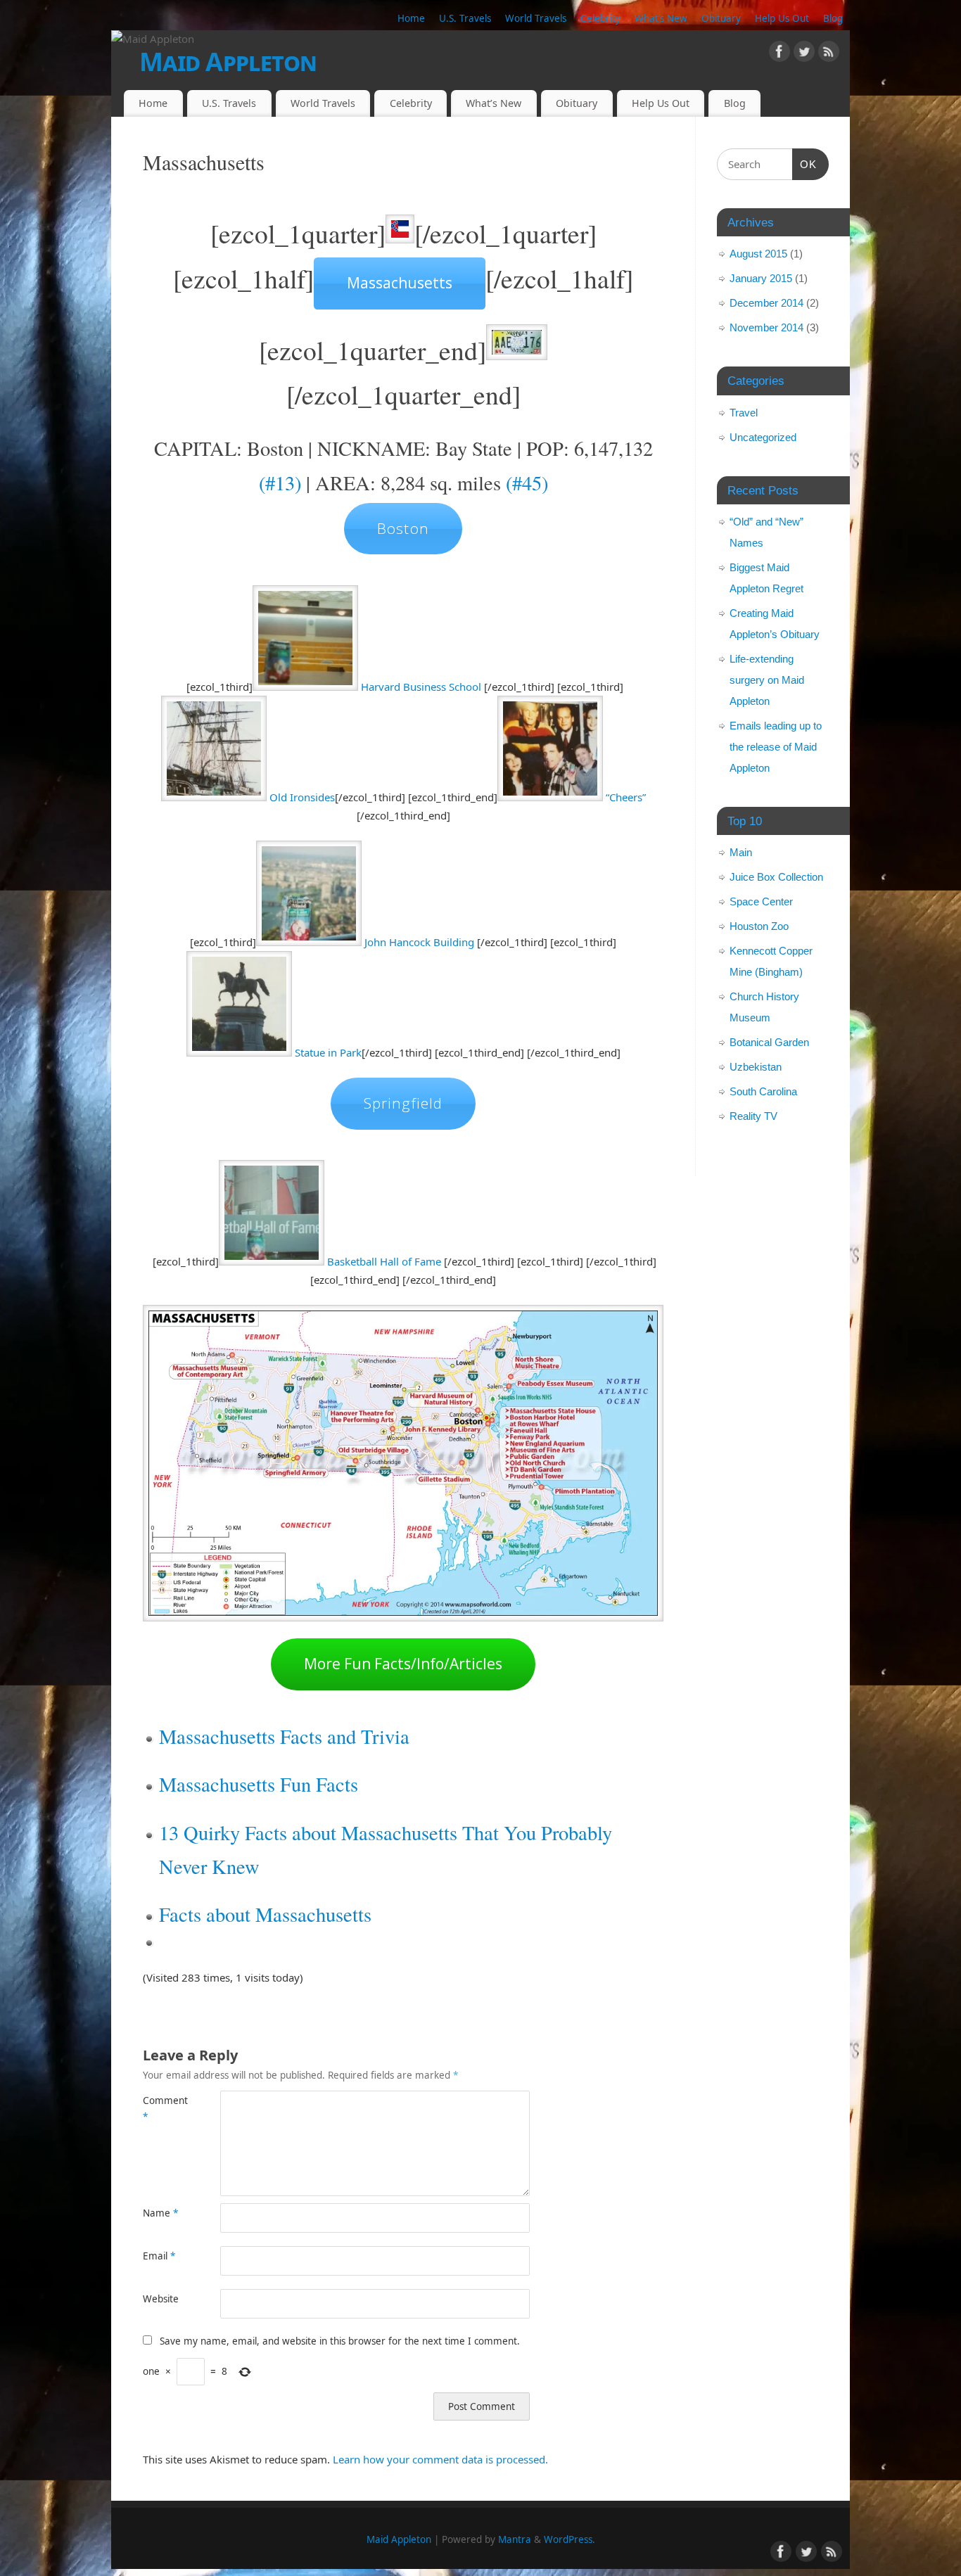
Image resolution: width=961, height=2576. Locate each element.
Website (161, 2299)
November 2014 (766, 327)
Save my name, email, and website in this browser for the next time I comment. (340, 2341)
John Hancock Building (419, 942)
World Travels (536, 18)
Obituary (721, 18)
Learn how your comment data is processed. (440, 2459)
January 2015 (761, 278)
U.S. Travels (465, 18)
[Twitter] (804, 54)
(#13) (280, 483)
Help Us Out (782, 18)
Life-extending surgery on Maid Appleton (767, 680)
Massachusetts (400, 283)
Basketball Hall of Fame (384, 1261)
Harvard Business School (421, 687)
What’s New (661, 18)
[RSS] (829, 54)
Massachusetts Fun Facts (259, 1784)
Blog (833, 18)
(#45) (527, 483)
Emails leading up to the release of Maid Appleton (776, 747)
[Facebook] (779, 54)
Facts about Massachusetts (265, 1914)
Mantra (515, 2539)
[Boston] (305, 687)
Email (159, 2256)
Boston (403, 528)
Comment (162, 2109)
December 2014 (766, 303)
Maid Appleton (228, 62)
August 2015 (758, 254)
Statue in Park (328, 1052)
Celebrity (600, 18)
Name (160, 2213)
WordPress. (569, 2539)
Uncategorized (763, 437)
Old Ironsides (302, 797)
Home (411, 18)
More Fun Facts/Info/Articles (403, 1664)
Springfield (403, 1103)
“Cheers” (626, 797)
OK (805, 164)
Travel (744, 413)
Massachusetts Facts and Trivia (284, 1736)
